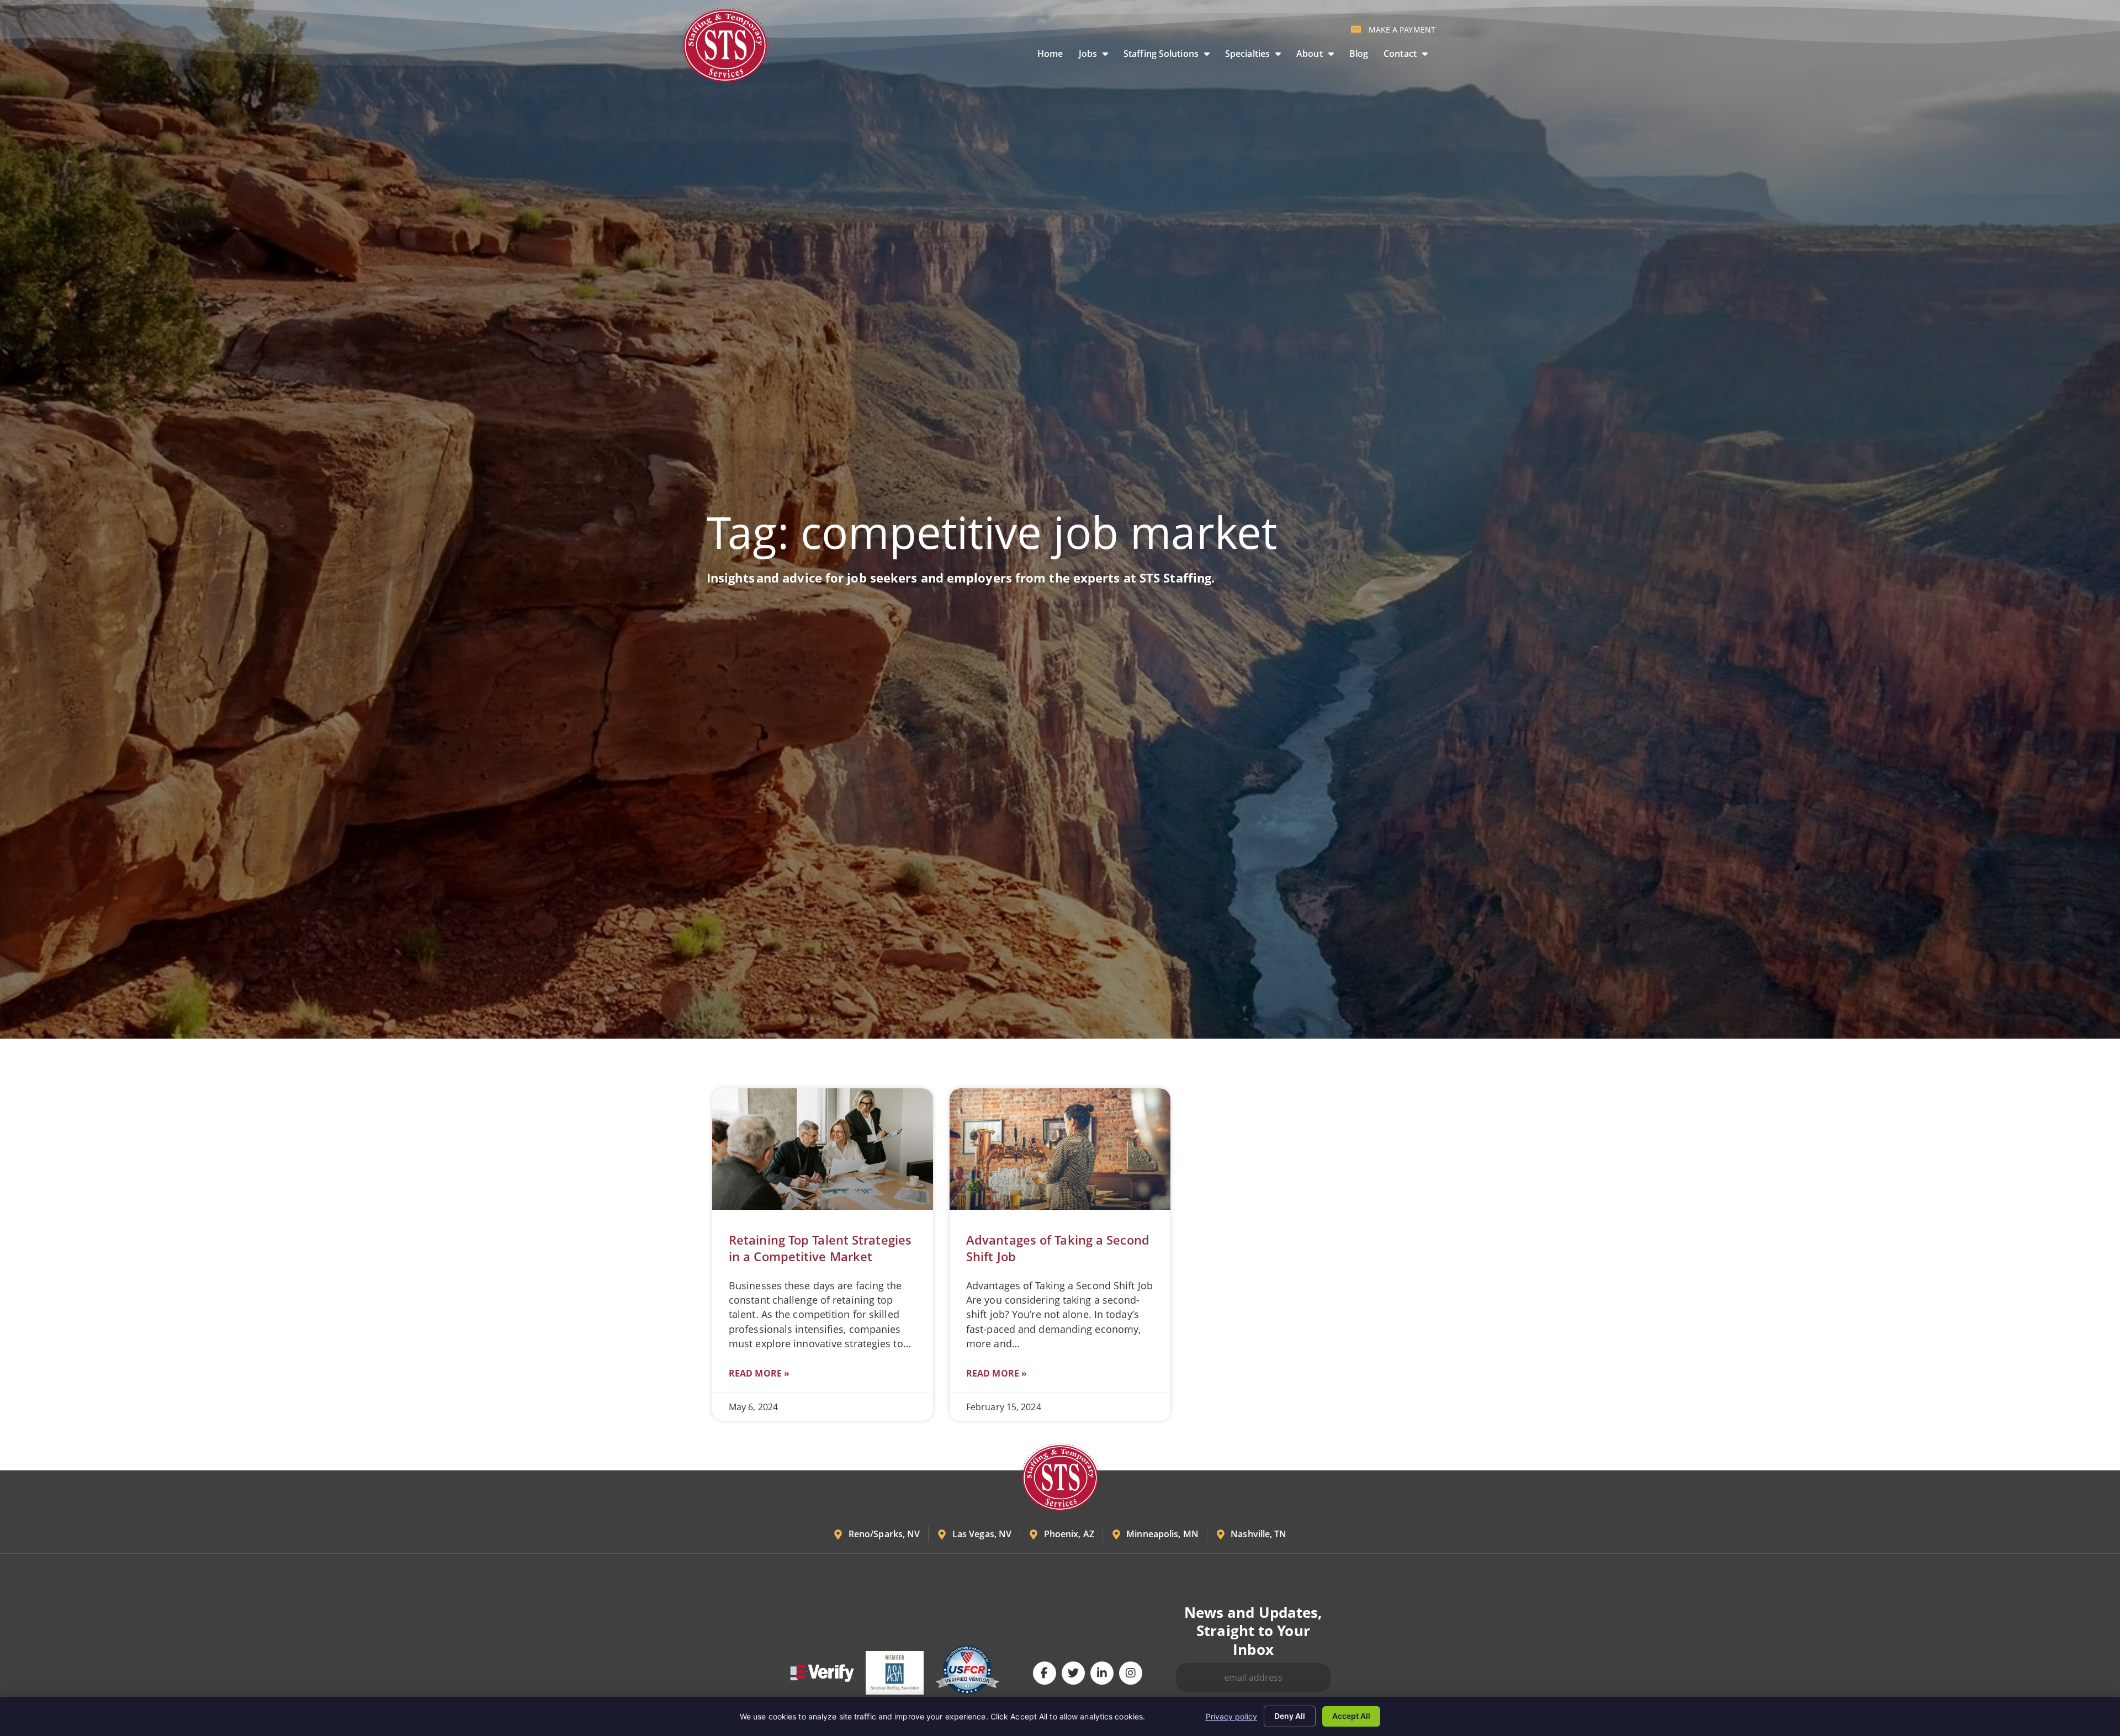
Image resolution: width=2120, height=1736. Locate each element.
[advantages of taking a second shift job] (1060, 1149)
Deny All (1290, 1716)
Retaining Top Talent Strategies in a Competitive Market (820, 1248)
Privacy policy (1231, 1716)
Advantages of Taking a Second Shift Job (1058, 1248)
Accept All (1351, 1716)
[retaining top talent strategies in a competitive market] (823, 1149)
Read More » (759, 1373)
